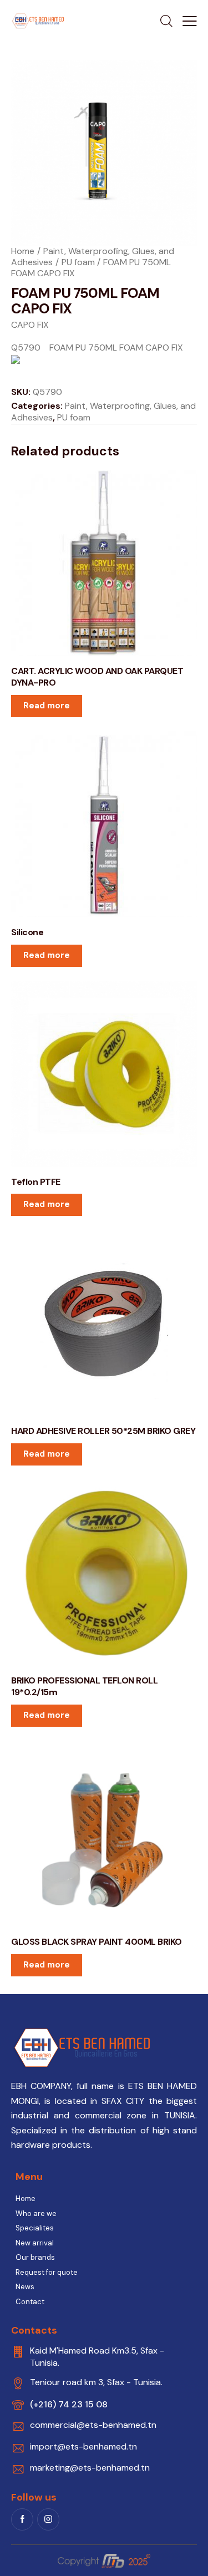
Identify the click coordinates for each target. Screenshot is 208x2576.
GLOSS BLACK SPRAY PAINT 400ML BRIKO (97, 1942)
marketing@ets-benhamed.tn (90, 2468)
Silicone (27, 932)
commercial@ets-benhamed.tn (93, 2425)
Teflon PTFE (36, 1182)
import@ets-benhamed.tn (83, 2446)
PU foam (78, 262)
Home (23, 251)
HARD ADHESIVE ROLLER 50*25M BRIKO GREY (103, 1431)
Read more (47, 706)
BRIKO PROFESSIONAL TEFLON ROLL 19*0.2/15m (84, 1687)
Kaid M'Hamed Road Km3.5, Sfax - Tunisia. (97, 2357)
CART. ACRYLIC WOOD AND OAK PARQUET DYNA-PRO (97, 677)
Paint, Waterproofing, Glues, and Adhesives (103, 412)
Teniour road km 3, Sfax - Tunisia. (96, 2382)
